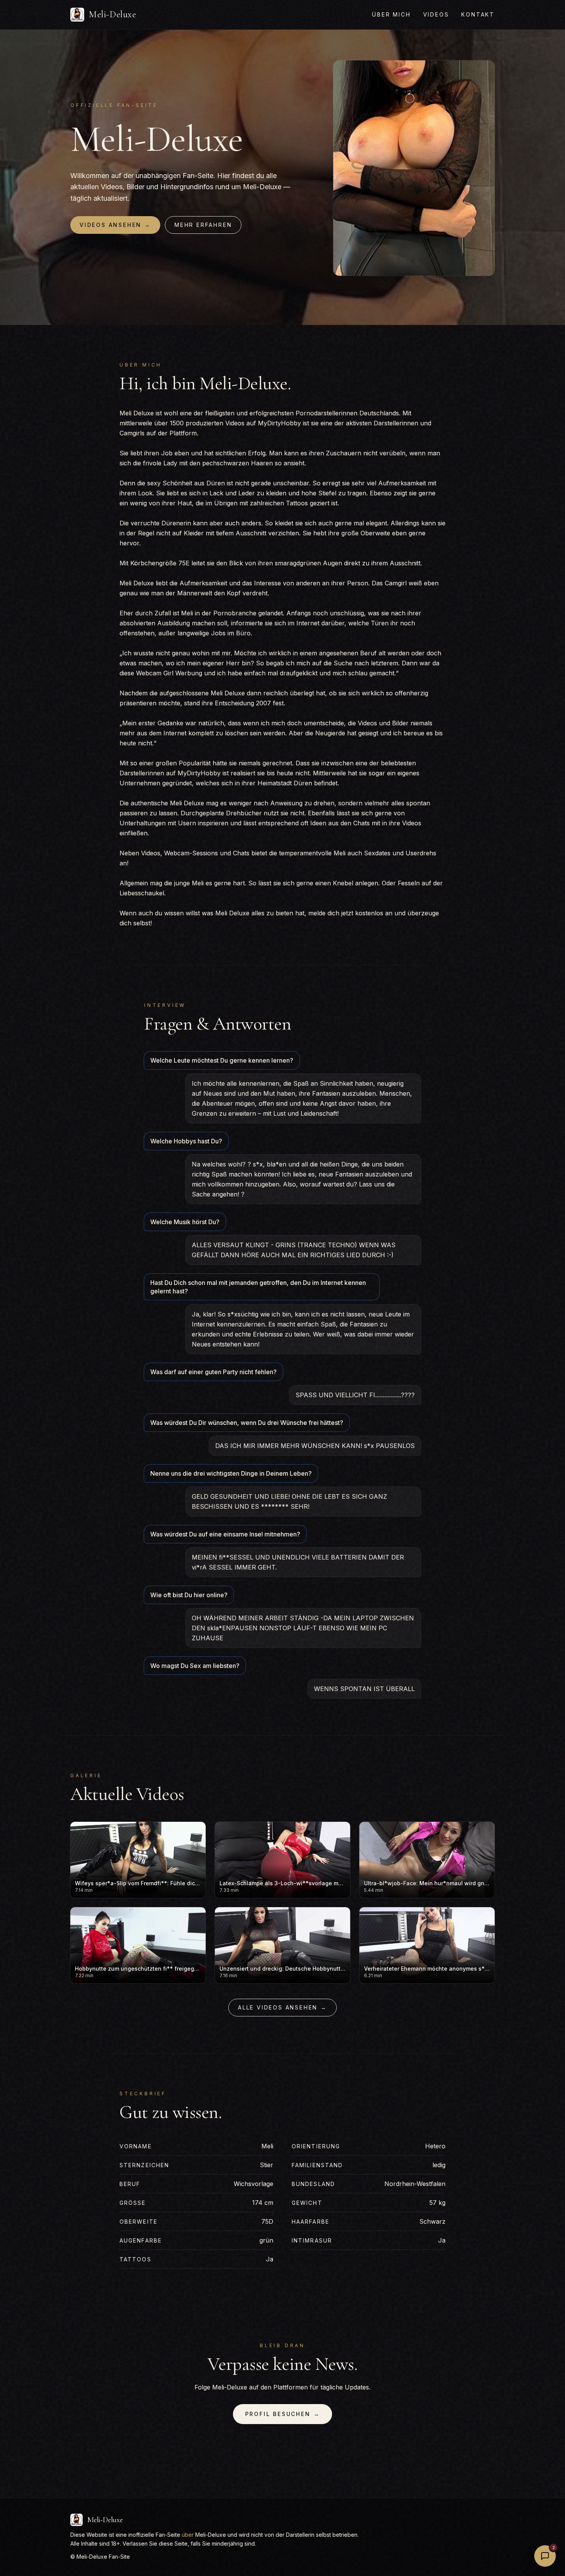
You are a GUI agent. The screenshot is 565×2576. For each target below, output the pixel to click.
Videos (436, 14)
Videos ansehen (115, 225)
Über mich (391, 14)
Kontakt (478, 14)
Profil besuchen (283, 2414)
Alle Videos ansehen (282, 2007)
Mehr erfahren (203, 225)
